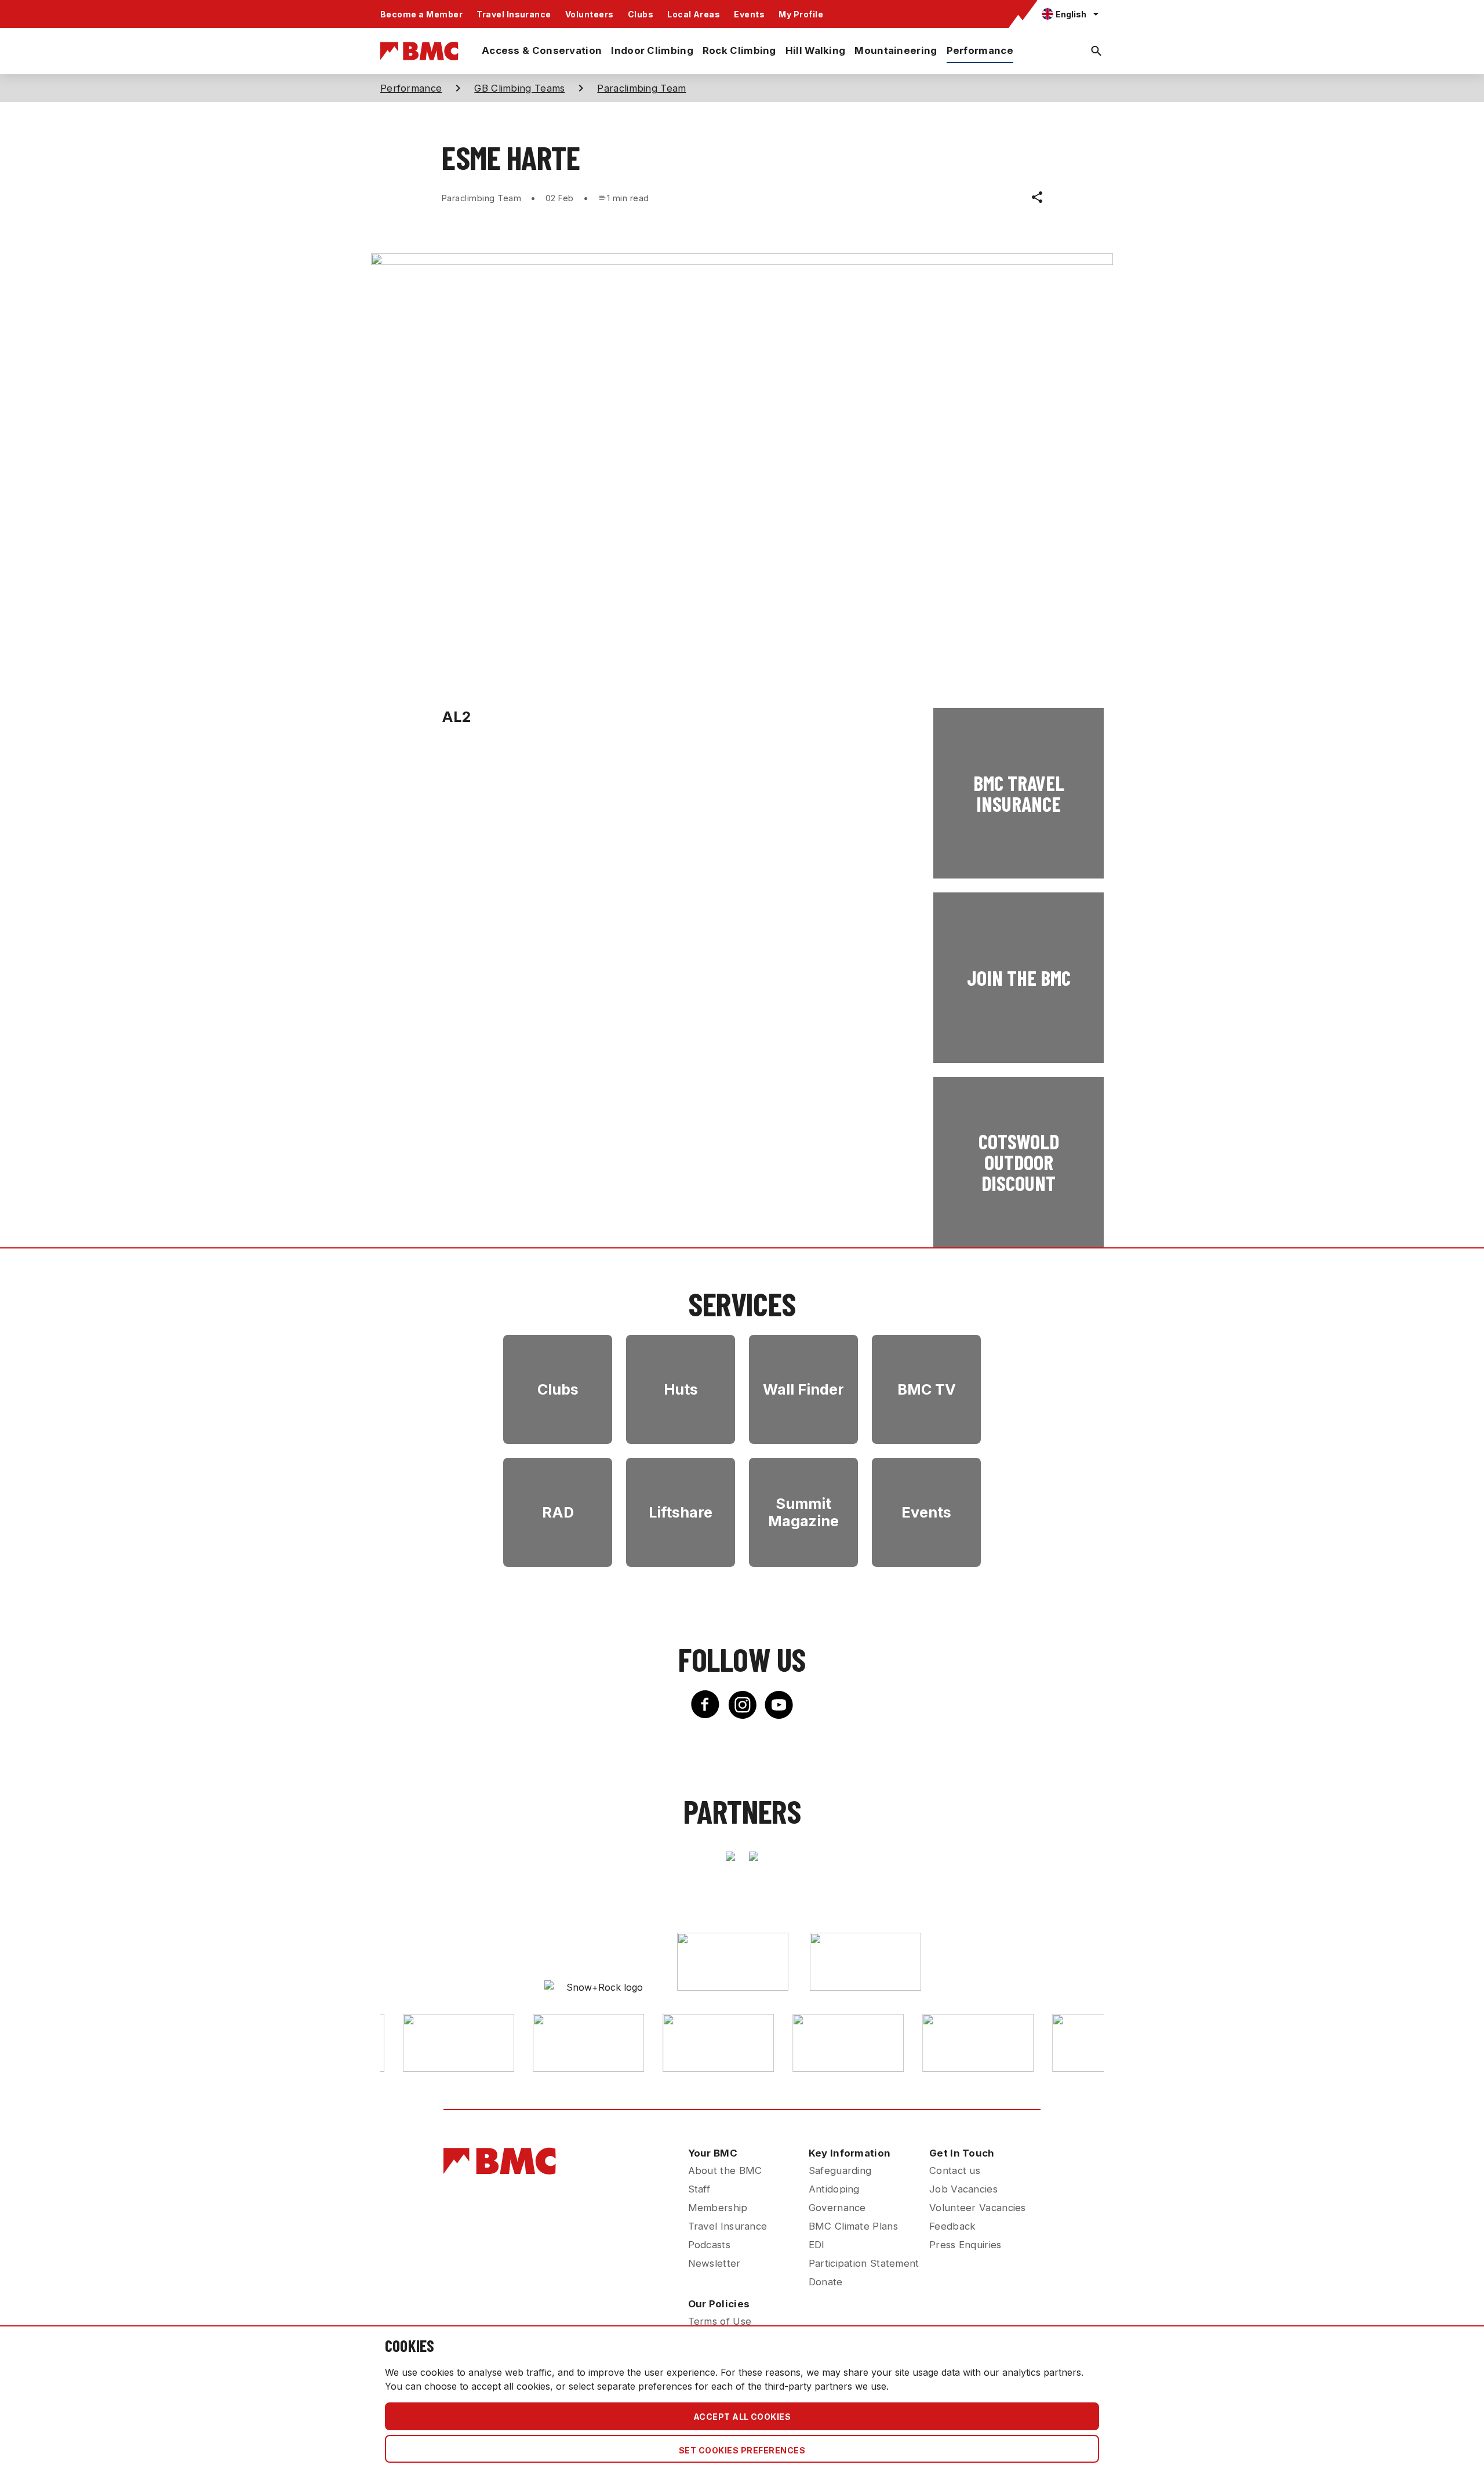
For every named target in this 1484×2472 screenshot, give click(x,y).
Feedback (952, 2226)
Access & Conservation (542, 50)
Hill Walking (816, 50)
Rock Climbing (739, 50)
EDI (817, 2245)
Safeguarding (840, 2170)
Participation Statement (864, 2263)
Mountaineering (896, 50)
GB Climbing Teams (519, 88)
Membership (718, 2208)
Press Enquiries (965, 2245)
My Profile (801, 14)
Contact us (955, 2170)
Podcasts (709, 2245)
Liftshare (681, 1512)
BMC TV (927, 1389)
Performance (980, 50)
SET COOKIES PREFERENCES (742, 2450)
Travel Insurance (514, 14)
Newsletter (714, 2263)
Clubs (641, 14)
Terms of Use (720, 2321)
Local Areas (694, 14)
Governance (837, 2208)
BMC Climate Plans (853, 2226)
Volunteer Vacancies (978, 2208)
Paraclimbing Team (641, 88)
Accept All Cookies (742, 2417)
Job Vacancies (963, 2189)
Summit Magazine (803, 1512)
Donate (826, 2282)
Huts (681, 1389)
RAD (558, 1512)
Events (749, 14)
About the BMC (725, 2170)
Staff (699, 2189)
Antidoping (834, 2189)
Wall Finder (803, 1389)
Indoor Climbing (652, 50)
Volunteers (590, 14)
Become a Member (421, 14)
